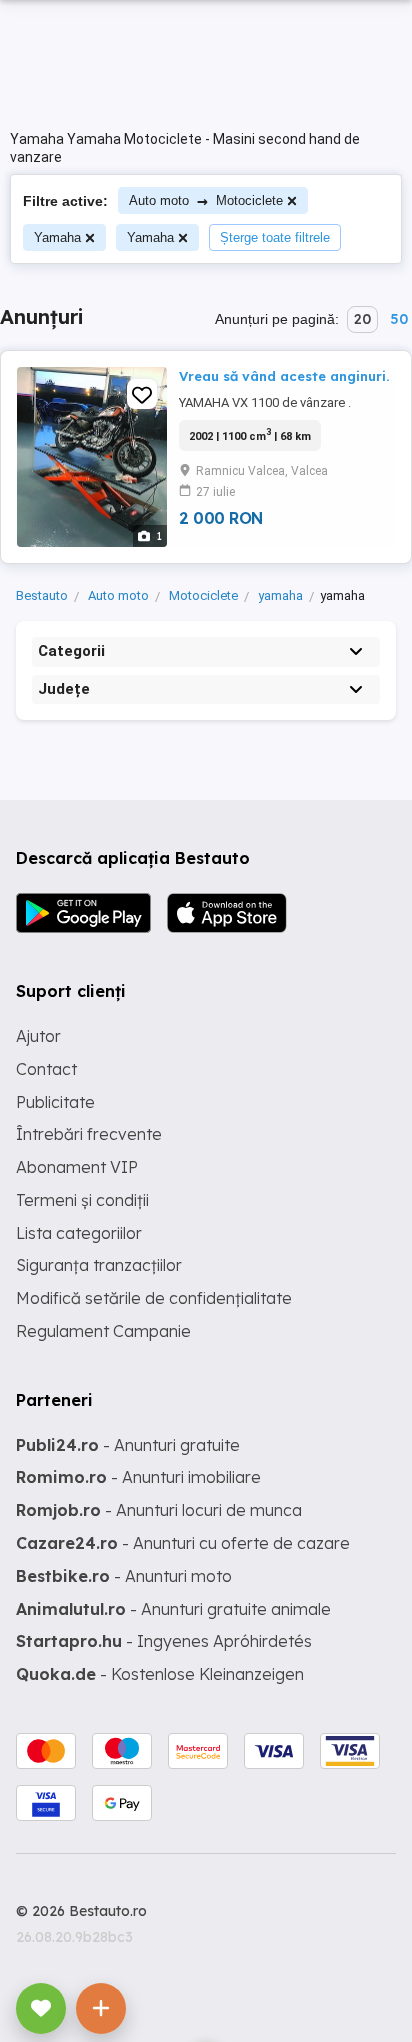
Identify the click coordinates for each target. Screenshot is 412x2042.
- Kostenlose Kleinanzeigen (160, 1674)
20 (362, 319)
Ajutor (38, 1036)
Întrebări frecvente (89, 1134)
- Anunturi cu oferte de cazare (183, 1543)
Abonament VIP (77, 1167)
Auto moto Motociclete (206, 200)
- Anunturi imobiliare (138, 1477)
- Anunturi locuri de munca (159, 1510)
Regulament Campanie (103, 1331)
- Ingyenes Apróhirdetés (164, 1641)
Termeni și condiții (82, 1200)
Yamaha (57, 237)
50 (399, 319)
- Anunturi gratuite (128, 1445)
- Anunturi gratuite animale (173, 1609)
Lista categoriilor (79, 1233)
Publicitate (55, 1102)
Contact (46, 1069)
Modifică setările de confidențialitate (154, 1298)
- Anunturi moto (124, 1576)
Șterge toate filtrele (275, 237)
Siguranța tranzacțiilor (99, 1265)
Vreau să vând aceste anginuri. (284, 376)
